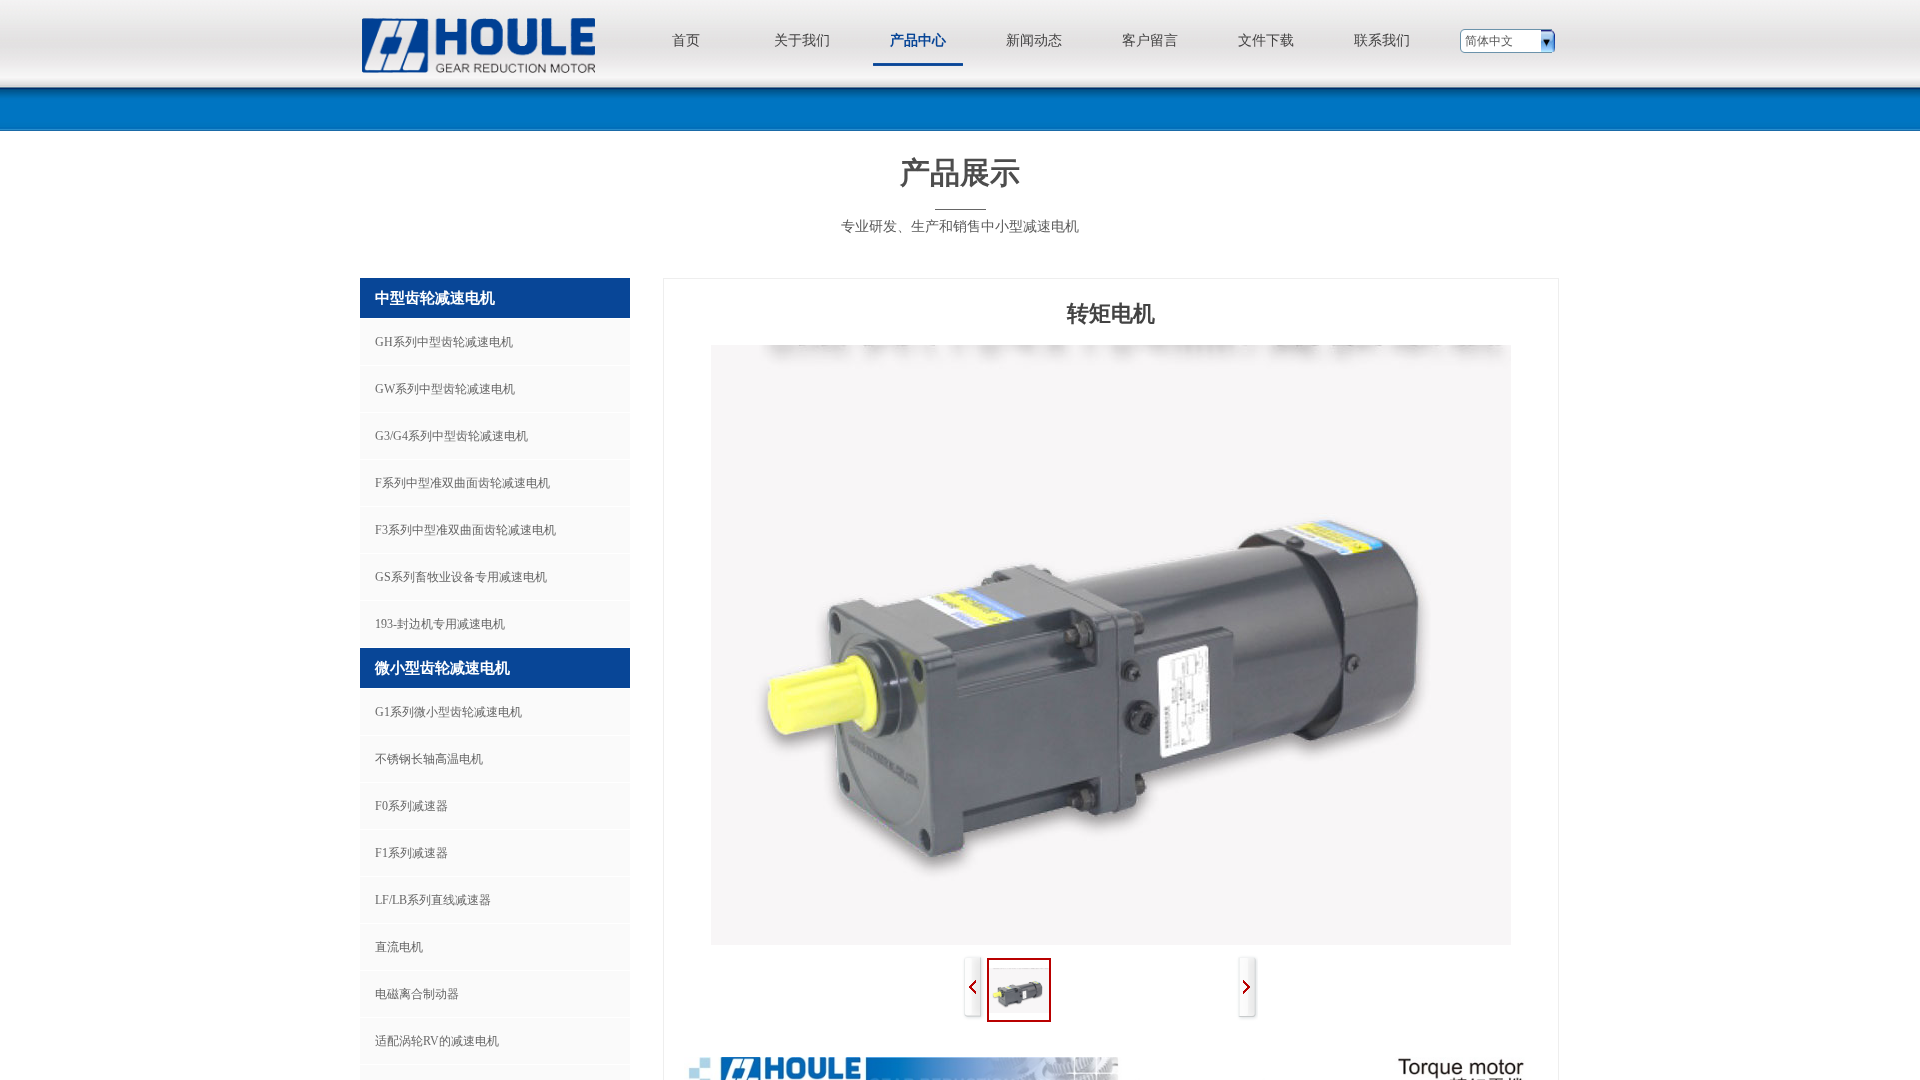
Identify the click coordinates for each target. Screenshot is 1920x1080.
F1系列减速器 (411, 853)
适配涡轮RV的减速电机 (437, 1041)
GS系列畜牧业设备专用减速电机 (461, 577)
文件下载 (1266, 40)
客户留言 (1150, 40)
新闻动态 (1034, 40)
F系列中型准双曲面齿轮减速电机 (462, 483)
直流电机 (399, 947)
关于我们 (802, 40)
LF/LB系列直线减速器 (433, 900)
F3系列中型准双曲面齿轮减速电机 (465, 530)
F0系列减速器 (411, 806)
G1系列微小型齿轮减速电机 (448, 712)
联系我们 (1382, 40)
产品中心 (918, 40)
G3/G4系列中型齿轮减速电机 (451, 436)
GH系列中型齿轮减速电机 (444, 342)
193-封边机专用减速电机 (440, 624)
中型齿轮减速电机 (435, 298)
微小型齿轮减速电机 (442, 668)
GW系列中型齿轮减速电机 (445, 389)
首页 (686, 40)
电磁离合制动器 (417, 994)
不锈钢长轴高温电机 (429, 759)
